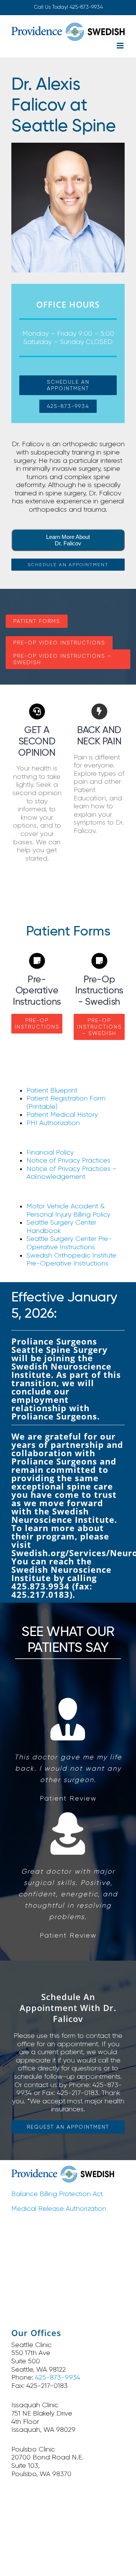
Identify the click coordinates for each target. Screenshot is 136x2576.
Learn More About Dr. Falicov (68, 540)
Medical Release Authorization (59, 2209)
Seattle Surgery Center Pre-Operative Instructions (69, 1243)
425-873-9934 (86, 7)
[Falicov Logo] (63, 2169)
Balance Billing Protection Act (57, 2194)
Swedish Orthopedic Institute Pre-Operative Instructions (71, 1259)
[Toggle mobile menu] (121, 46)
